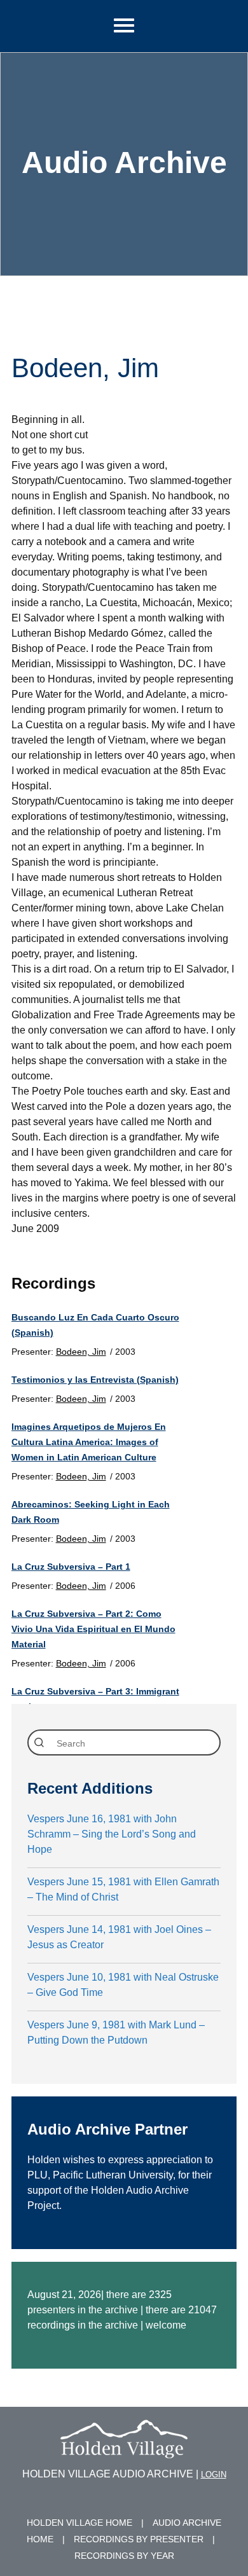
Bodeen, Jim (81, 1352)
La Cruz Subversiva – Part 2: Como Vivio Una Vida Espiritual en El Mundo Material (93, 1629)
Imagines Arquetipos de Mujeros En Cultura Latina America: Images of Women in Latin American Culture (89, 1442)
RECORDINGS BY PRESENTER (139, 2539)
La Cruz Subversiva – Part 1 (71, 1567)
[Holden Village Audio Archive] (124, 2450)
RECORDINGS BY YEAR (124, 2556)
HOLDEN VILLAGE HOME (79, 2523)
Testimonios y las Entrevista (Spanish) (95, 1380)
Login (214, 2475)
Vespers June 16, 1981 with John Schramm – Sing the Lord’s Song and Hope (112, 1834)
